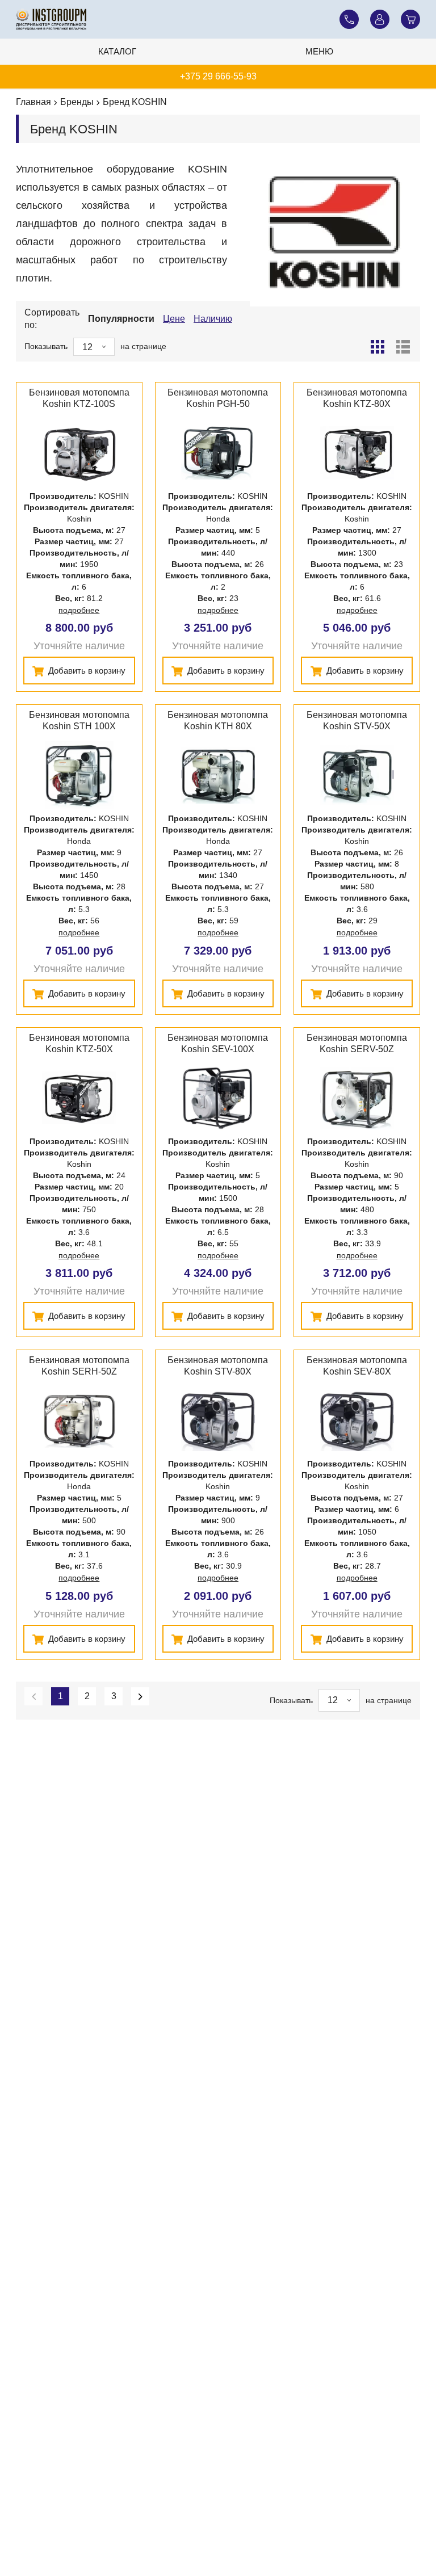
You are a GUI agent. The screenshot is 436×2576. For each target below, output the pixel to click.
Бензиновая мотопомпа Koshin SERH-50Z (79, 1366)
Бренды (77, 102)
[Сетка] (378, 347)
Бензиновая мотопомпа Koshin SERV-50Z (357, 1043)
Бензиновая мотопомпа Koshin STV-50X (357, 720)
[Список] (403, 347)
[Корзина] (410, 19)
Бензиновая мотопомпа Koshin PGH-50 (218, 398)
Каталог (117, 51)
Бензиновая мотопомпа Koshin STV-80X (218, 1366)
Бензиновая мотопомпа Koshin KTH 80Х (218, 720)
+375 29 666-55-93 (218, 76)
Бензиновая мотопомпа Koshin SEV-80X (357, 1366)
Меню (319, 51)
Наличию (213, 319)
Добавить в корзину (86, 671)
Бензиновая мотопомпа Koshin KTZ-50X (79, 1043)
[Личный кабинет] (380, 19)
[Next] (140, 1696)
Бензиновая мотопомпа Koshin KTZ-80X (357, 398)
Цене (174, 319)
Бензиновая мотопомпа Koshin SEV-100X (218, 1043)
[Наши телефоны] (349, 19)
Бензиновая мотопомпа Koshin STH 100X (79, 720)
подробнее (79, 610)
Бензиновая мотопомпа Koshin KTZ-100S (79, 398)
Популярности (121, 319)
